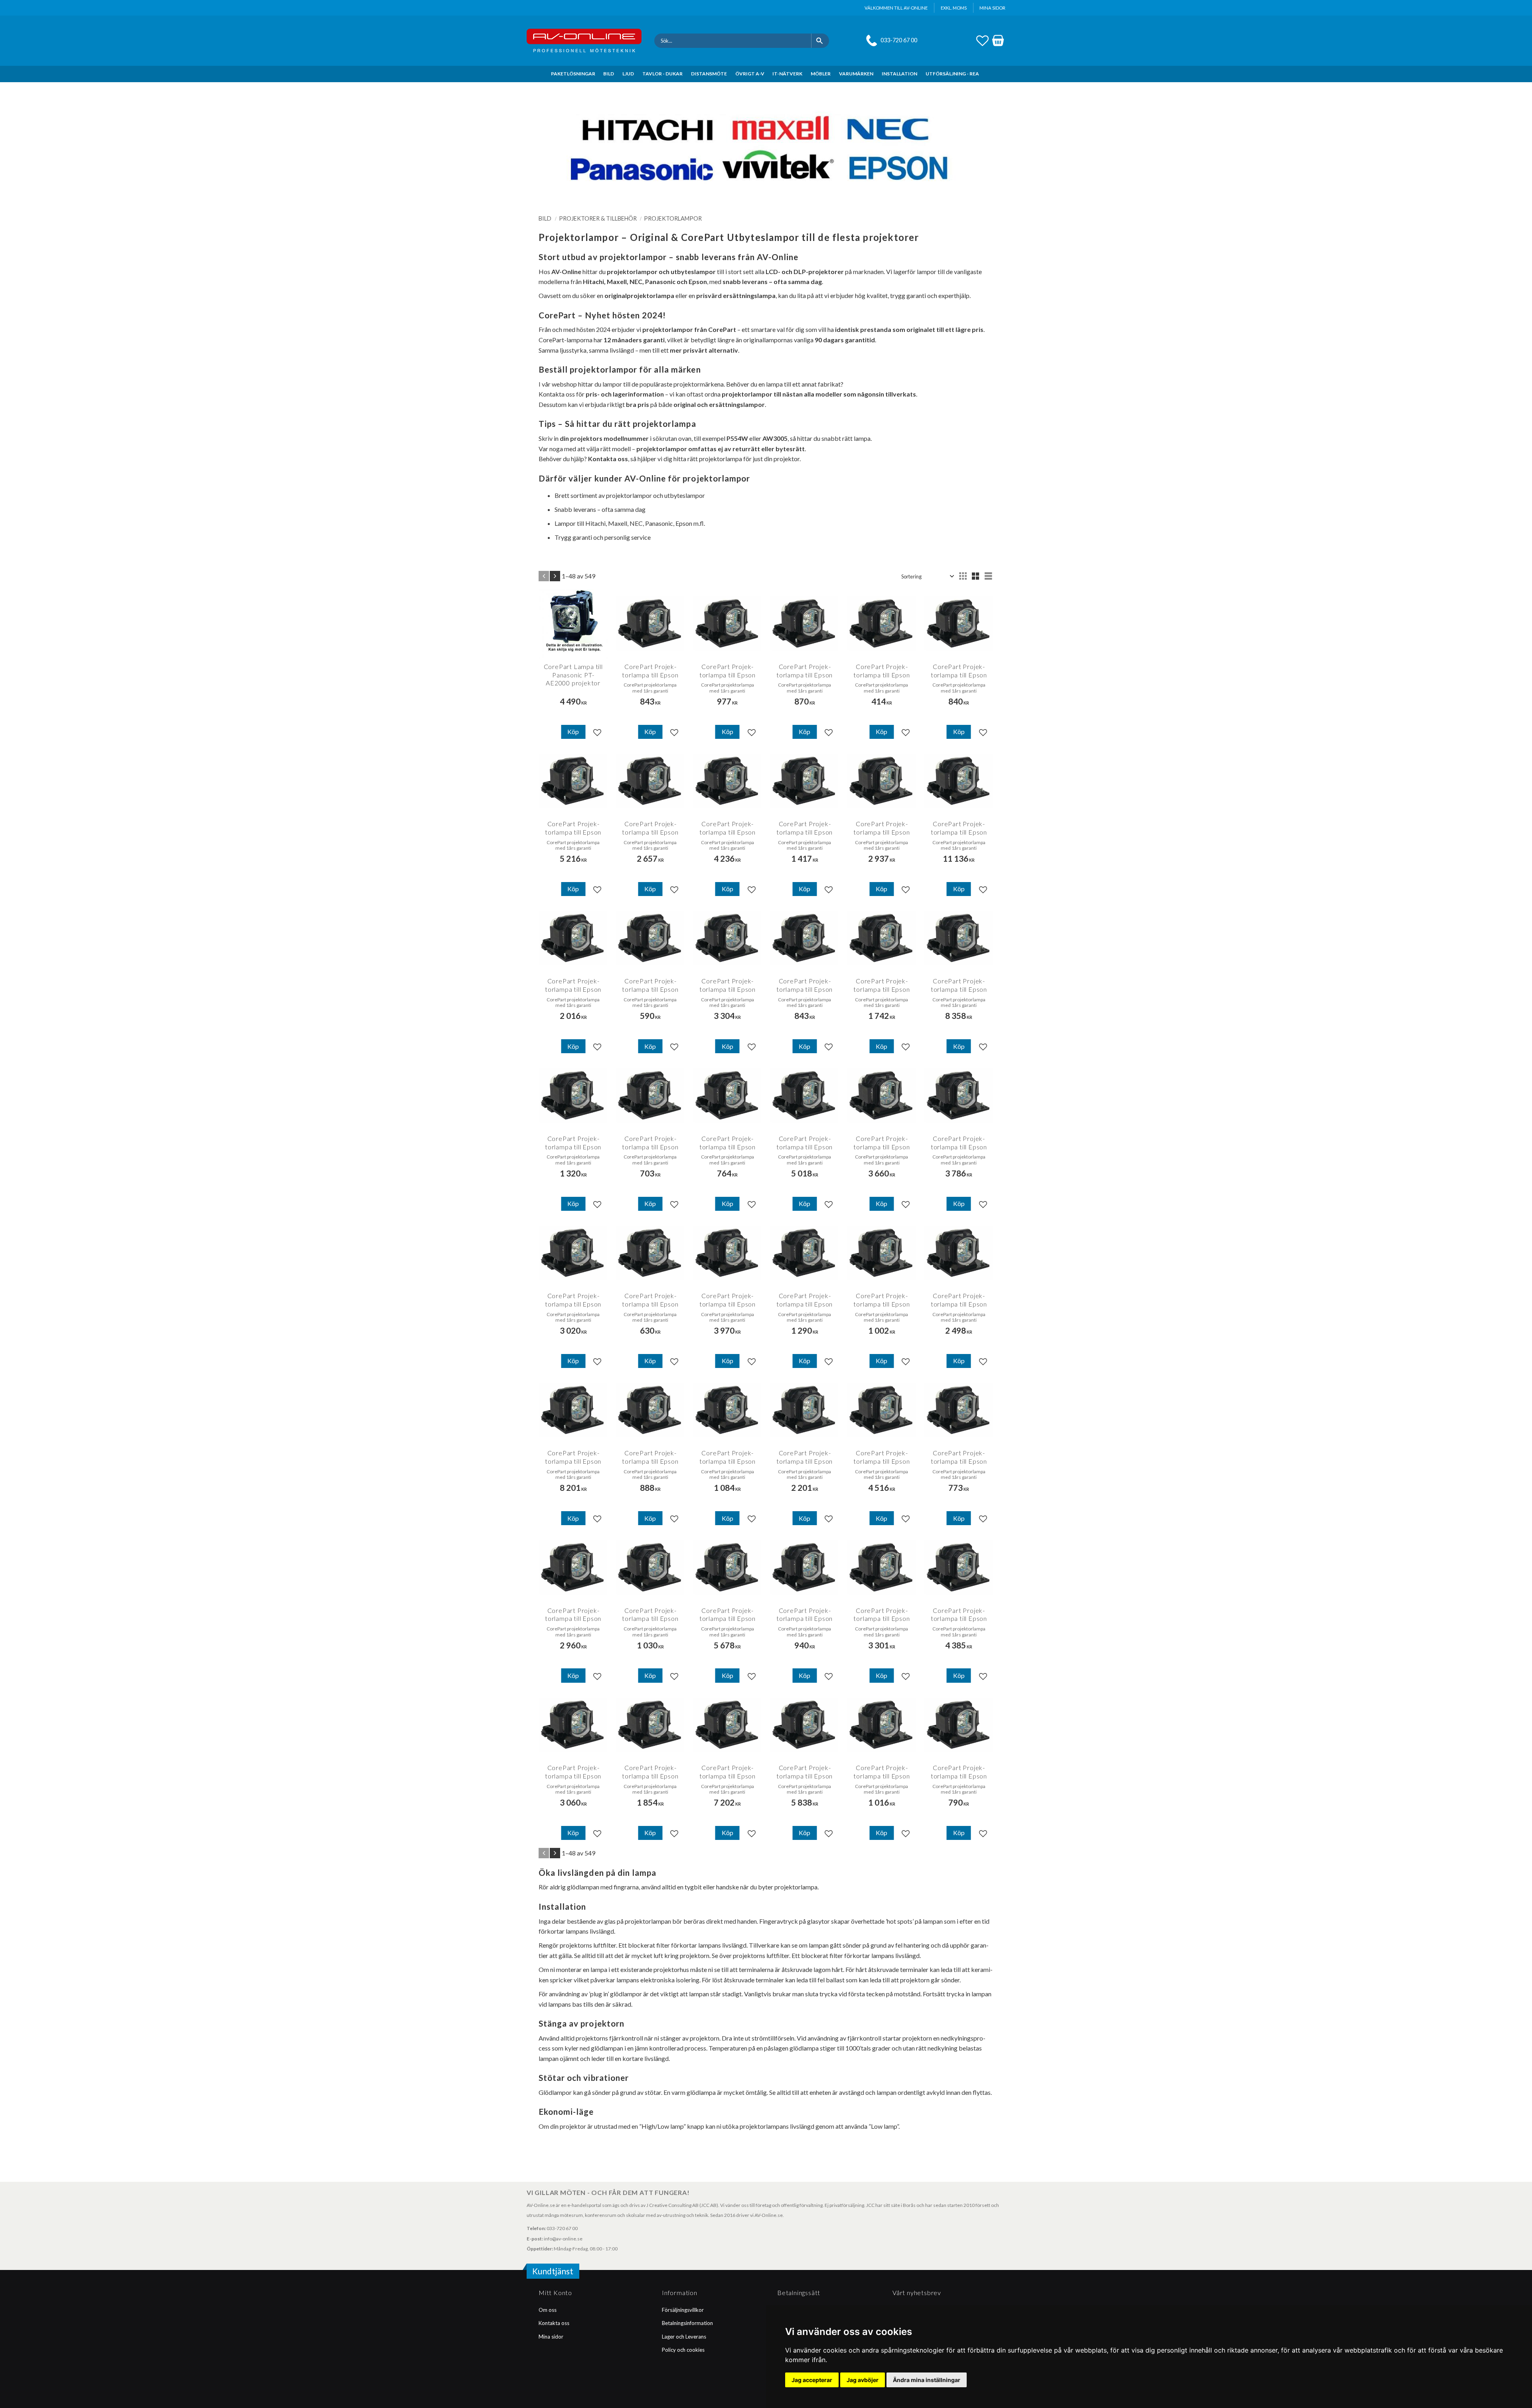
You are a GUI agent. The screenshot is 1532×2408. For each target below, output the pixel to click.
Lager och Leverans (684, 2337)
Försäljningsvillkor (683, 2310)
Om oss (548, 2310)
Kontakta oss (554, 2323)
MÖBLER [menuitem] (821, 74)
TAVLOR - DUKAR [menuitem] (662, 74)
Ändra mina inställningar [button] (927, 2380)
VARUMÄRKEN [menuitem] (856, 74)
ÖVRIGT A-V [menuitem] (750, 74)
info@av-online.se (563, 2239)
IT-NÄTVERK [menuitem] (787, 74)
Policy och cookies (683, 2350)
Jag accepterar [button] (812, 2380)
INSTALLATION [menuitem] (899, 74)
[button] (982, 39)
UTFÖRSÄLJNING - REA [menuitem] (952, 74)
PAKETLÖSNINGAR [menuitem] (573, 74)
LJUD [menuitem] (628, 74)
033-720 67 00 (899, 40)
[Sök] (820, 41)
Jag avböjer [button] (863, 2380)
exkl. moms (954, 8)
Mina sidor (551, 2337)
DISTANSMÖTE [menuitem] (709, 74)
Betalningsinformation (687, 2323)
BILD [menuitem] (609, 74)
